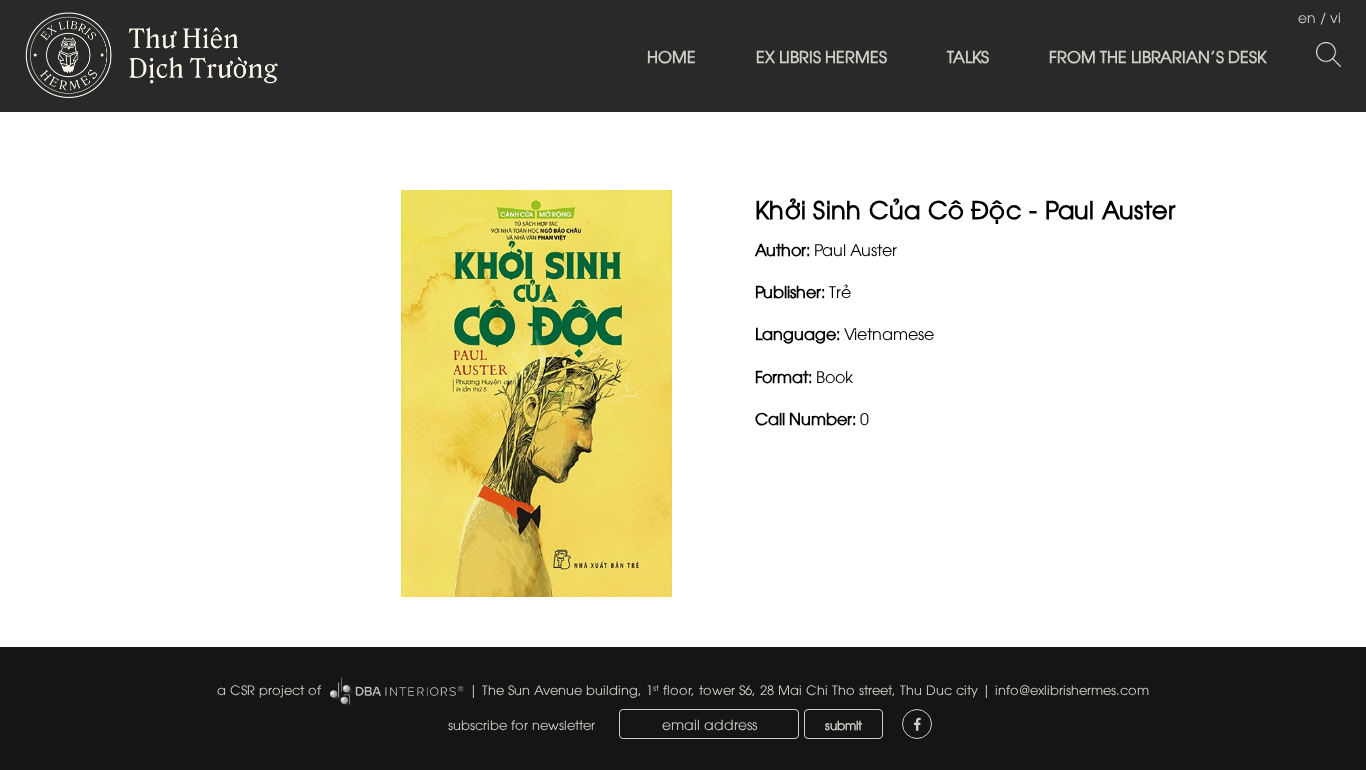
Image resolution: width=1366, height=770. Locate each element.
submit (843, 724)
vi (1335, 16)
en (1307, 16)
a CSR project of (269, 689)
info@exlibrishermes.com (1072, 689)
